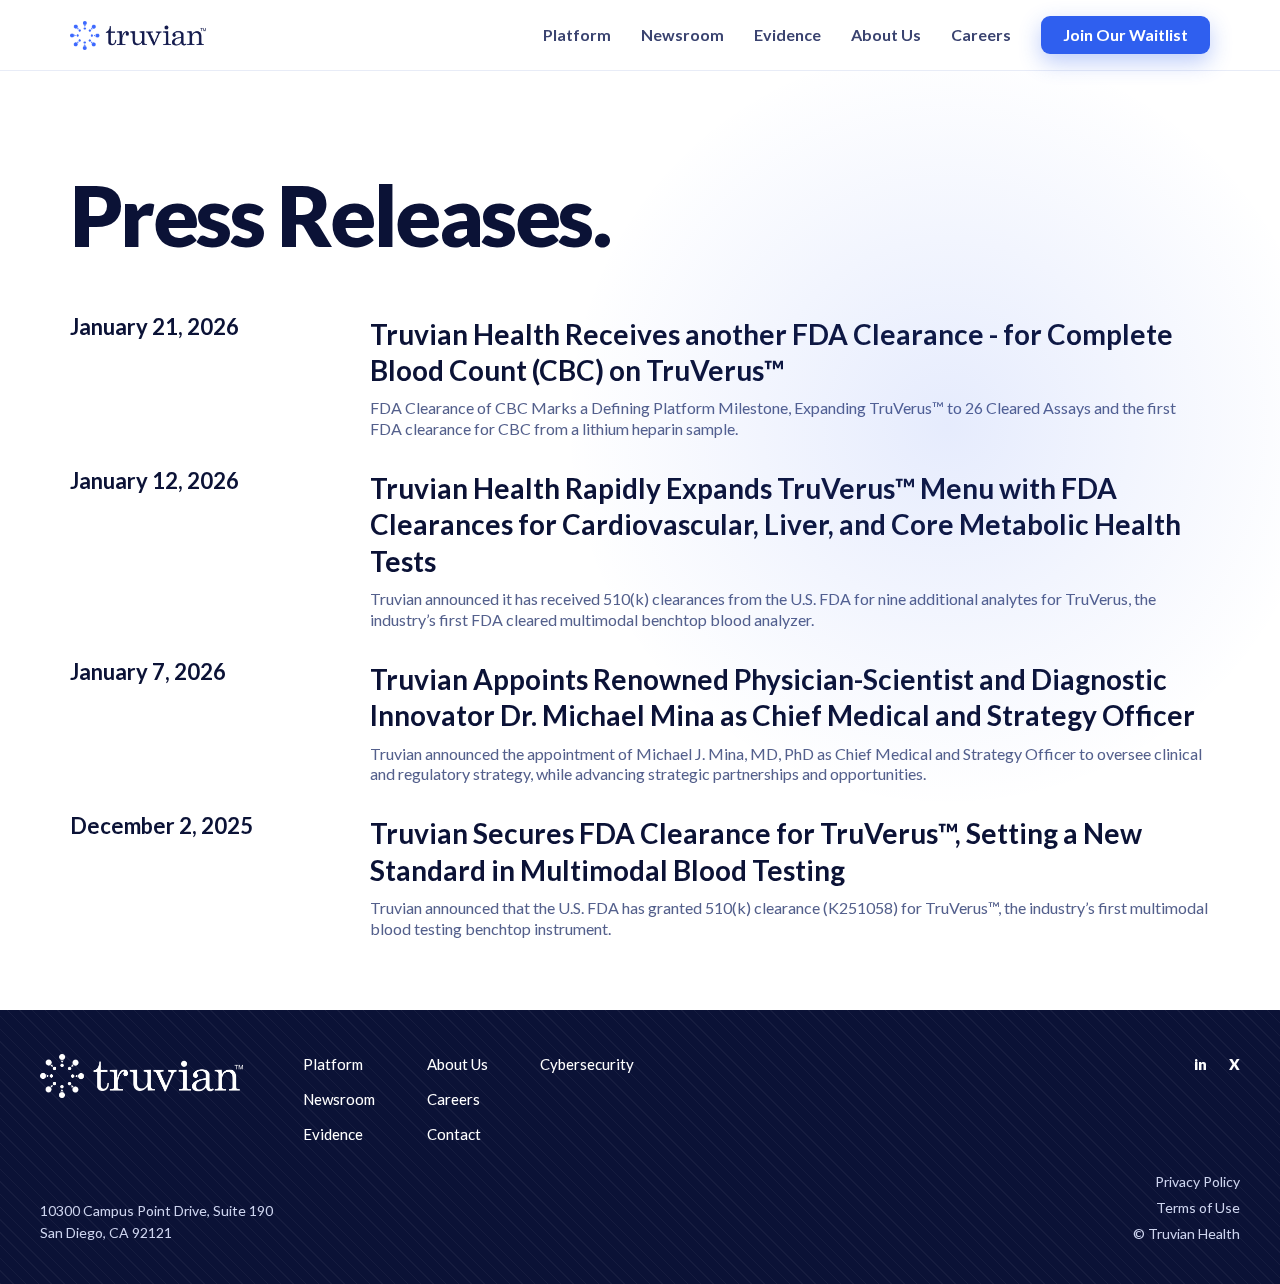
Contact (454, 1134)
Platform (577, 34)
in (1200, 1064)
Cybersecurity (587, 1064)
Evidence (787, 34)
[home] (138, 35)
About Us (886, 34)
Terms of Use (1198, 1207)
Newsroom (682, 34)
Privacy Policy (1197, 1181)
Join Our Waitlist (1125, 34)
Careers (981, 34)
